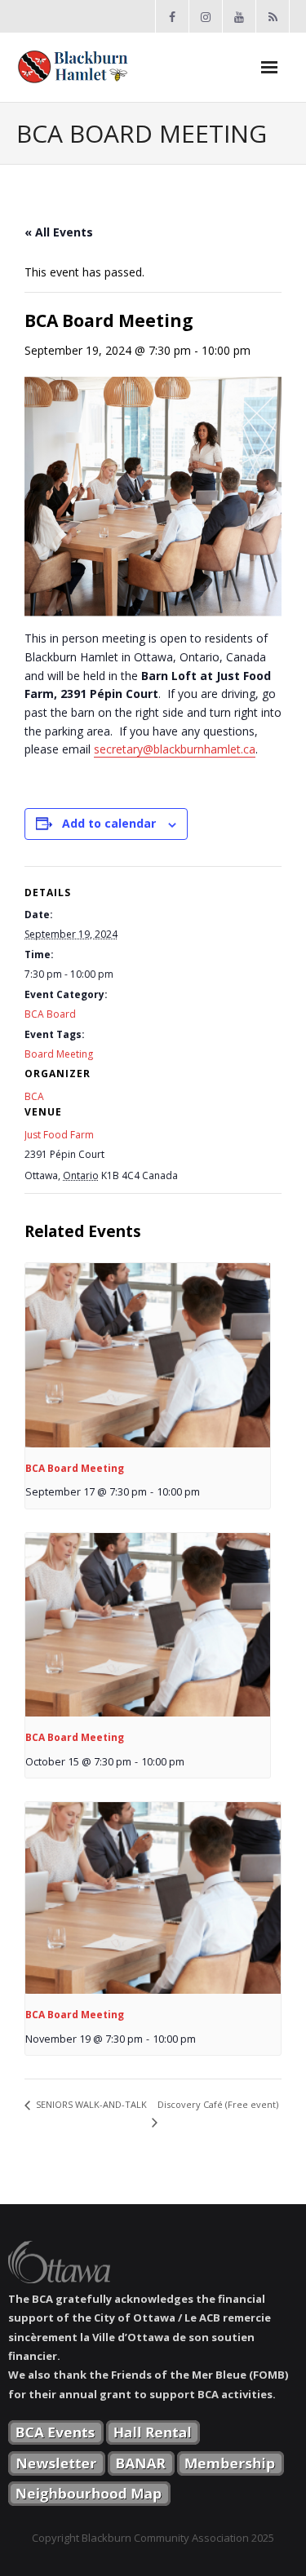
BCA (34, 1096)
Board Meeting (59, 1054)
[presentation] (148, 1355)
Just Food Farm (59, 1135)
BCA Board (50, 1014)
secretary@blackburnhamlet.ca (175, 749)
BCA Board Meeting (75, 1468)
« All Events (59, 232)
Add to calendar (109, 823)
